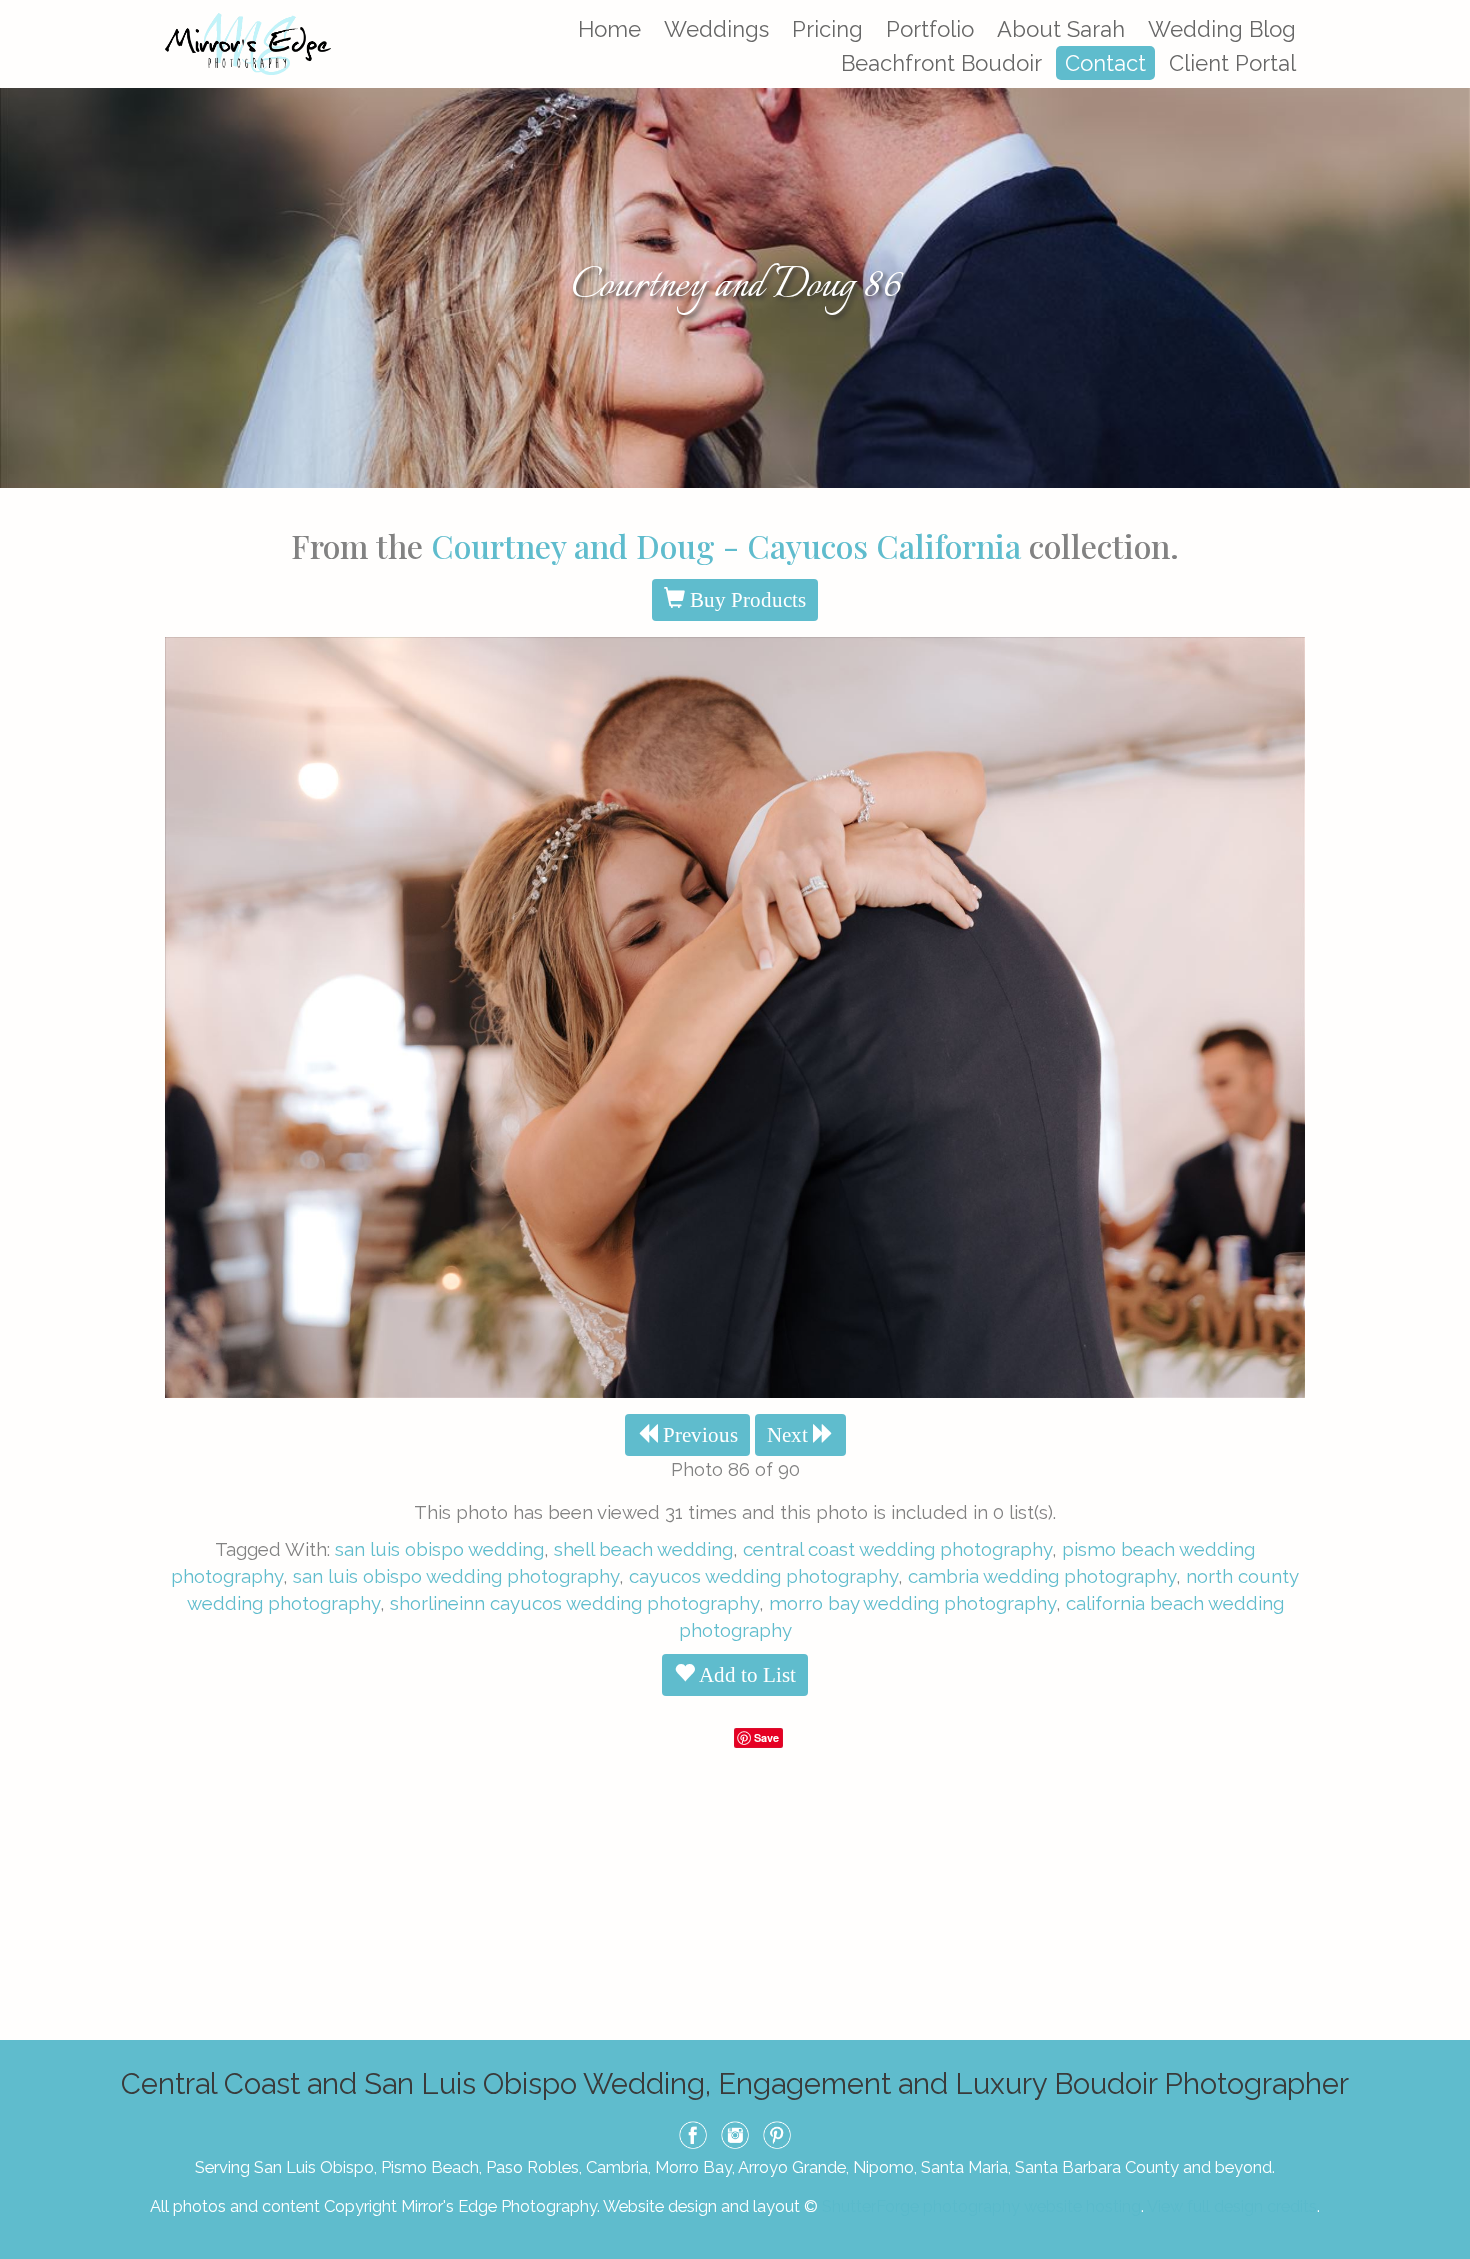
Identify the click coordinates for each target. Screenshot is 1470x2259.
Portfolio (930, 29)
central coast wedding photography (897, 1549)
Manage (1443, 10)
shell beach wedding (643, 1549)
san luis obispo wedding (439, 1549)
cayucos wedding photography (763, 1576)
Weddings (716, 29)
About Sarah (1061, 29)
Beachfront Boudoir (941, 63)
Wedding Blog (1222, 29)
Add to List (745, 1675)
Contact (1105, 63)
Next (790, 1435)
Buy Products (745, 600)
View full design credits (1232, 2206)
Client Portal (1232, 63)
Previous (698, 1435)
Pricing (827, 29)
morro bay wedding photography (912, 1603)
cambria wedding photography (1042, 1576)
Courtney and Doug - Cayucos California (726, 545)
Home (609, 29)
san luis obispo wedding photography (456, 1576)
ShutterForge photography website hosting (981, 2206)
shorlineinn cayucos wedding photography (574, 1603)
